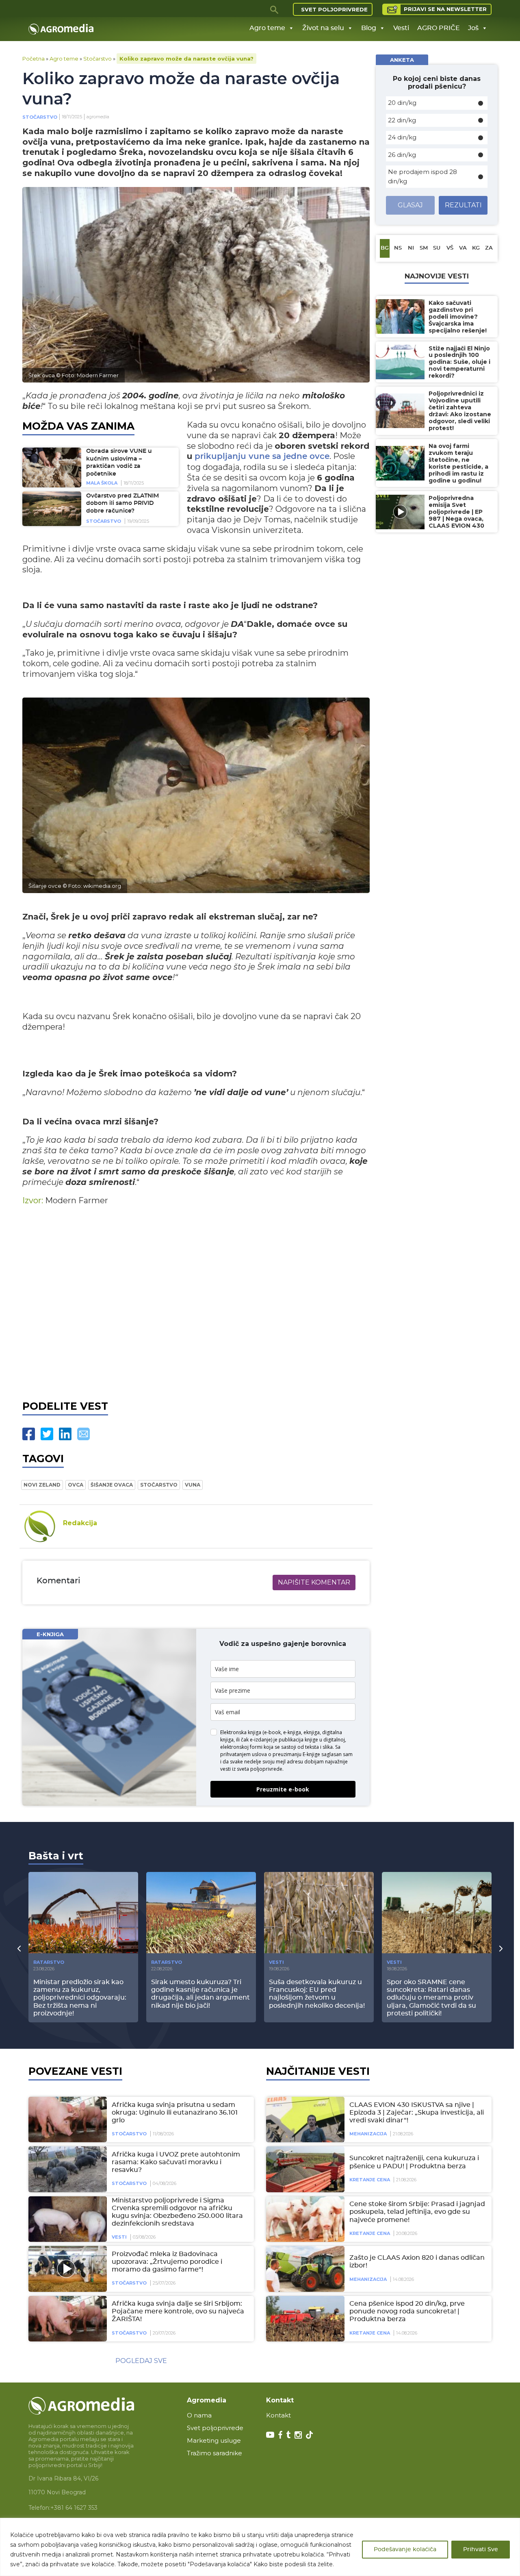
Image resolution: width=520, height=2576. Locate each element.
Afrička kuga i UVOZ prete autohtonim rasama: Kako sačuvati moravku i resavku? (176, 2162)
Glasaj (410, 205)
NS (398, 248)
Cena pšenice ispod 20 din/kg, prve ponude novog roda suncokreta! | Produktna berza (407, 2311)
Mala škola (102, 483)
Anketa (402, 60)
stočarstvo (159, 1485)
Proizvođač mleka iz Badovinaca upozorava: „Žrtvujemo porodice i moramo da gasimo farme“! (167, 2262)
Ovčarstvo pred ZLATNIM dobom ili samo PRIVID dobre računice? (122, 503)
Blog (369, 28)
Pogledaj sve (141, 2361)
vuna (193, 1485)
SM (424, 248)
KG (476, 248)
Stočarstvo (97, 59)
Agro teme (267, 28)
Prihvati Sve (481, 2550)
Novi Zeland (42, 1485)
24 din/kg (402, 137)
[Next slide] (501, 1948)
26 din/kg (402, 155)
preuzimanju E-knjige (296, 1754)
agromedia (98, 117)
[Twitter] (47, 1434)
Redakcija (80, 1523)
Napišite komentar (314, 1582)
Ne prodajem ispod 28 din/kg (422, 176)
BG (385, 248)
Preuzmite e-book (283, 1789)
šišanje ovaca (112, 1485)
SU (437, 248)
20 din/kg (402, 103)
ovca (76, 1485)
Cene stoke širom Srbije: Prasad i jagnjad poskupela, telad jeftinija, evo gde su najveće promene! (417, 2212)
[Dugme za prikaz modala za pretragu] (275, 9)
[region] (260, 2547)
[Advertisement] (196, 1301)
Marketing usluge (214, 2440)
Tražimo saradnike (214, 2453)
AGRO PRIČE (439, 28)
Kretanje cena (370, 2180)
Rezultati (463, 205)
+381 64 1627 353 (74, 2508)
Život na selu (323, 28)
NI (411, 248)
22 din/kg (402, 120)
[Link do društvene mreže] (270, 2434)
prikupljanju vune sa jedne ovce (262, 457)
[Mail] (83, 1434)
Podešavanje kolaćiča (405, 2550)
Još (473, 28)
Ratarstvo (49, 1962)
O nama (199, 2415)
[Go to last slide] (19, 1948)
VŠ (450, 248)
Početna (34, 59)
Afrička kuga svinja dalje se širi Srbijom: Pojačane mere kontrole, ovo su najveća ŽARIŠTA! (178, 2311)
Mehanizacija (368, 2134)
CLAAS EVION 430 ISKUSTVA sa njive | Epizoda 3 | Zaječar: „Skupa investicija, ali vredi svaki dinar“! (417, 2113)
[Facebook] (29, 1434)
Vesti (401, 28)
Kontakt (278, 2415)
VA (463, 248)
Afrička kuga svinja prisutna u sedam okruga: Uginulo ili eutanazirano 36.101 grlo (175, 2113)
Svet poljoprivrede (334, 9)
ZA (489, 248)
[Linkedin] (65, 1434)
